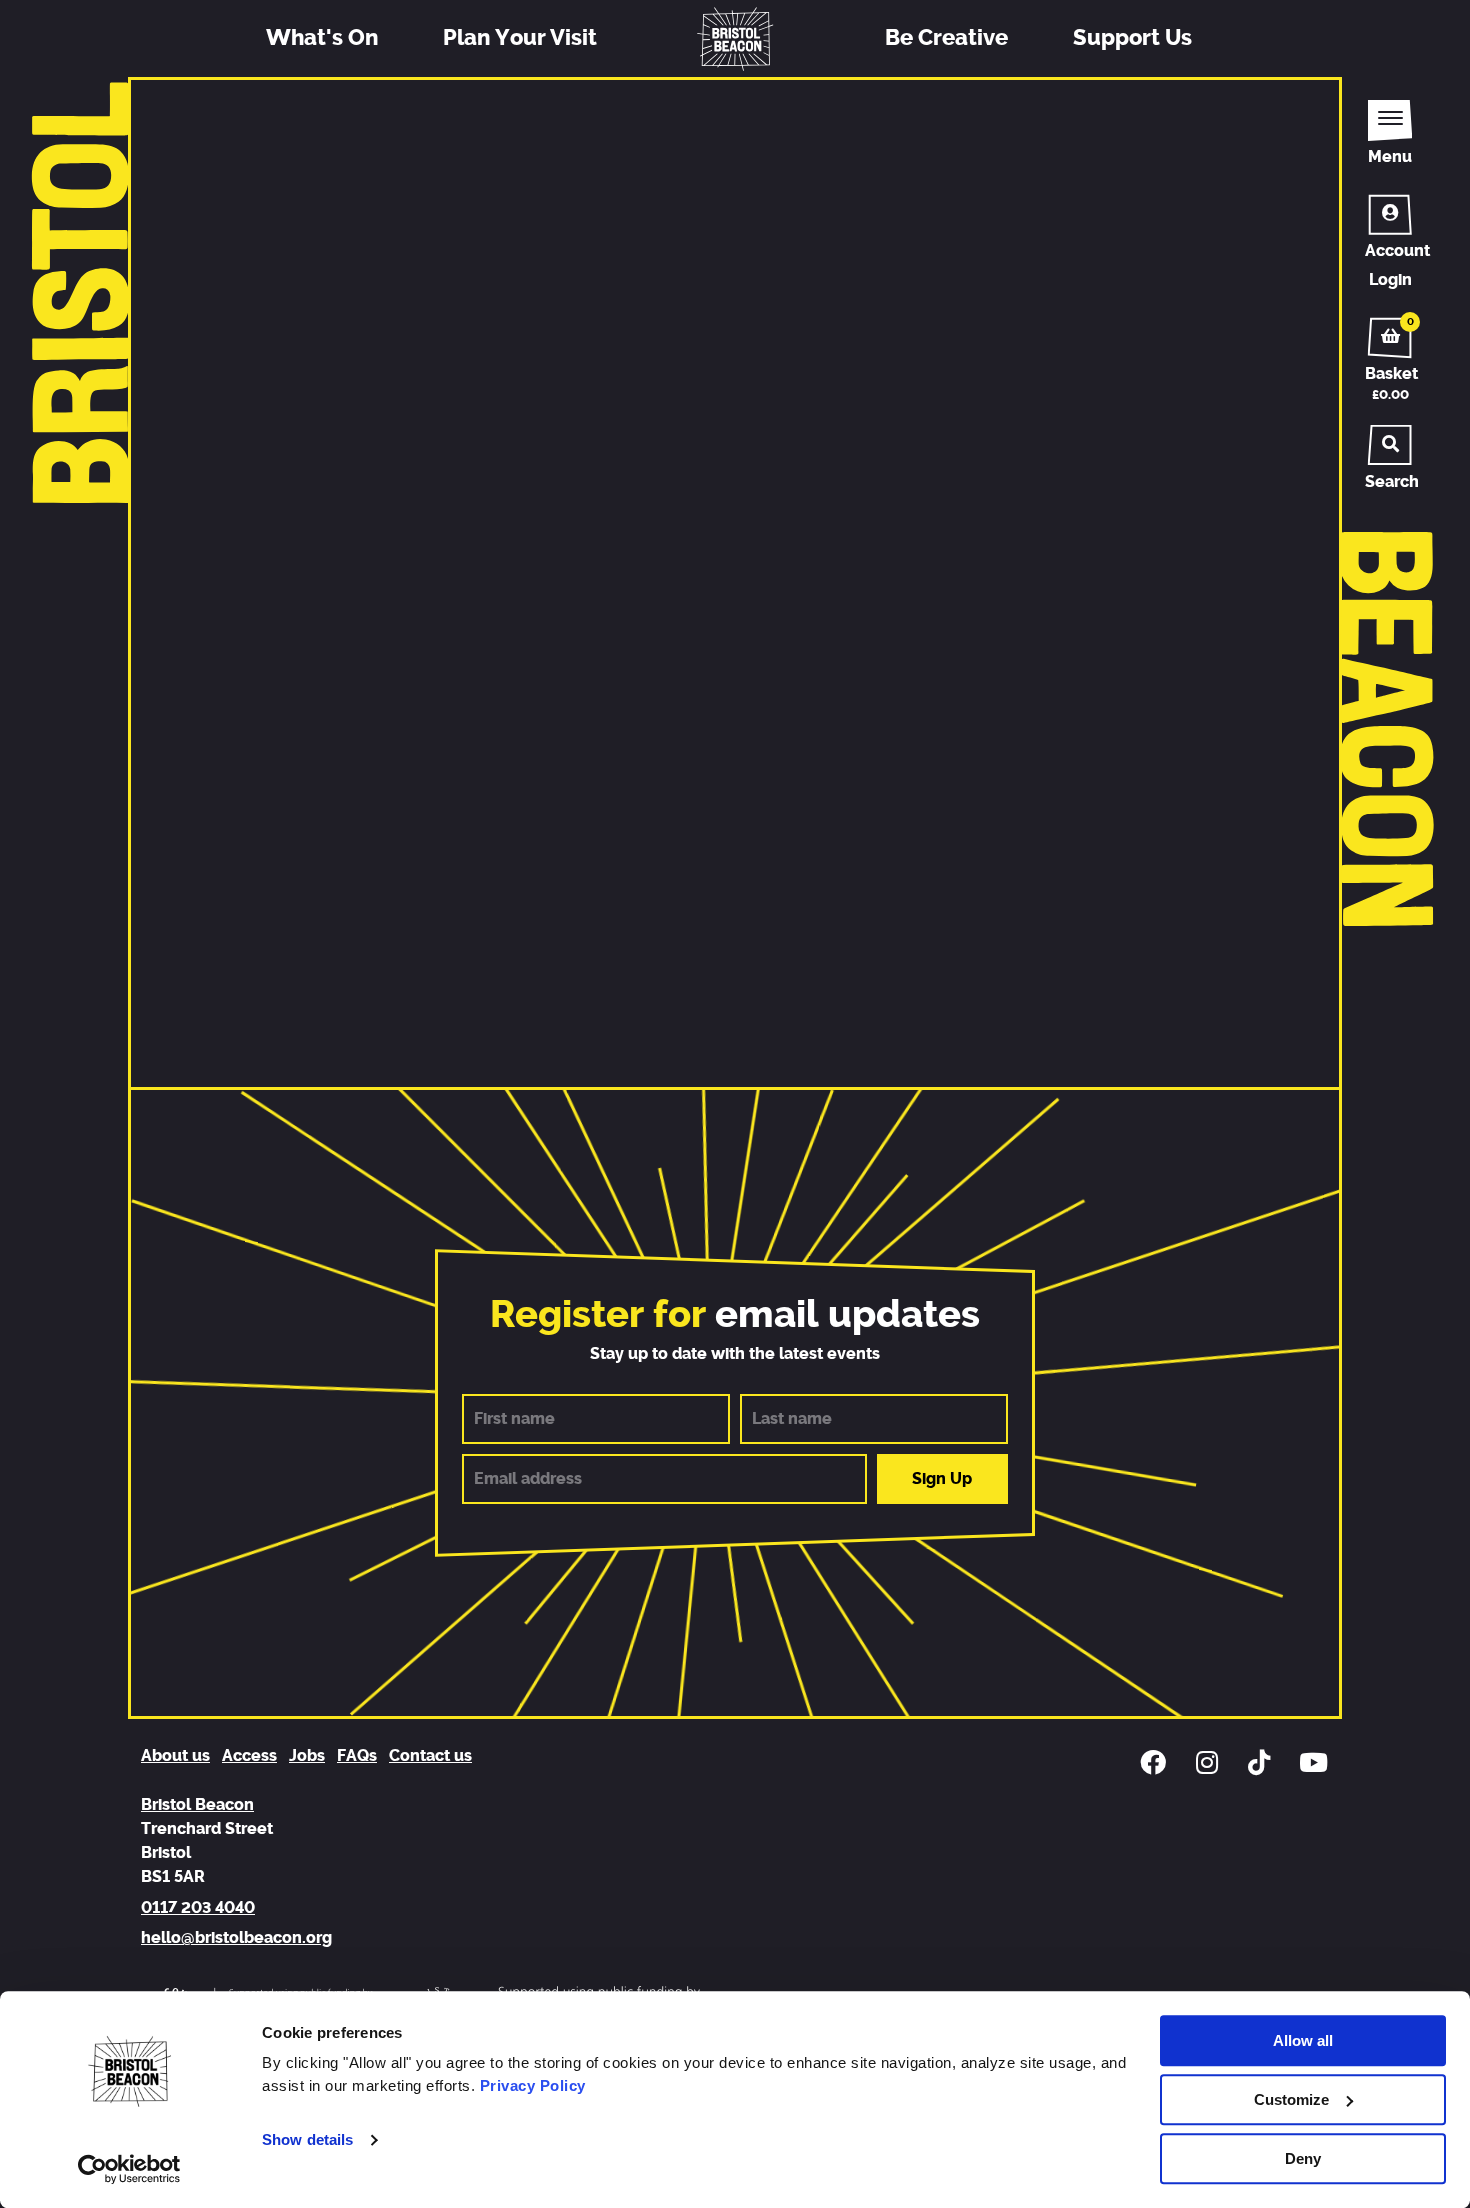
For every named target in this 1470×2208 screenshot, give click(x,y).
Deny (1303, 2158)
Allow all (1303, 2040)
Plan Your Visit (520, 38)
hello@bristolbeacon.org (236, 1938)
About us (175, 1756)
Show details (307, 2140)
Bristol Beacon (197, 1805)
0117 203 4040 (198, 1908)
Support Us (1132, 38)
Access (249, 1756)
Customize (1291, 2099)
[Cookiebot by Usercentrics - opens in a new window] (129, 2169)
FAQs (357, 1756)
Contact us (430, 1756)
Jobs (307, 1756)
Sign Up (942, 1479)
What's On (322, 38)
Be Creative (946, 38)
